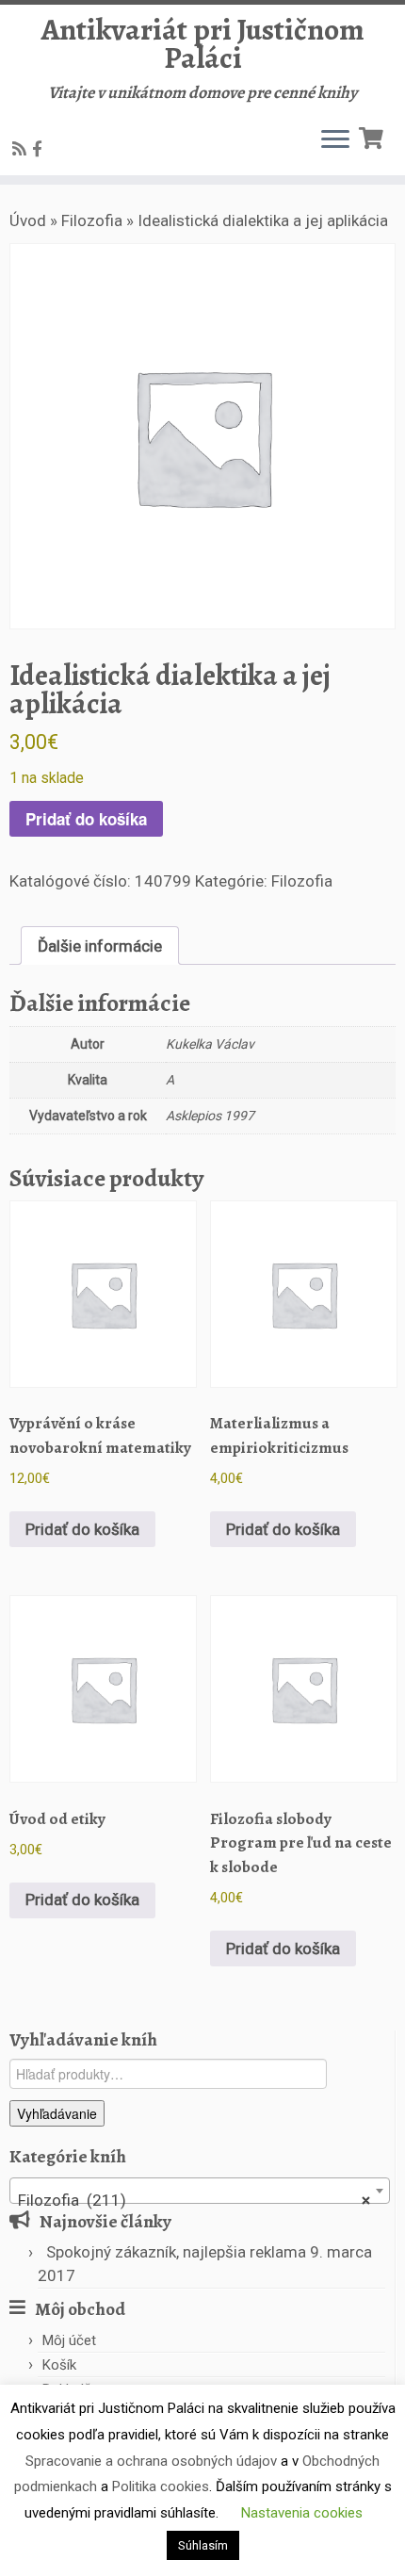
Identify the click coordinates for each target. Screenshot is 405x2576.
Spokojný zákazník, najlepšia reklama (176, 2252)
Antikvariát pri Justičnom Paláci (203, 44)
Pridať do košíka (86, 819)
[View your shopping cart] (373, 136)
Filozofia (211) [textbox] (194, 2200)
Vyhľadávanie (57, 2113)
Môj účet (69, 2340)
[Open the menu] (335, 141)
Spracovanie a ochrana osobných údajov (151, 2461)
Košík (59, 2365)
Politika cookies (161, 2486)
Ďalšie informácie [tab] (100, 946)
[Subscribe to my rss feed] (22, 149)
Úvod (28, 220)
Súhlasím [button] (203, 2545)
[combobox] (200, 2191)
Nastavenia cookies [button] (302, 2513)
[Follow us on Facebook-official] (40, 149)
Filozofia (92, 220)
